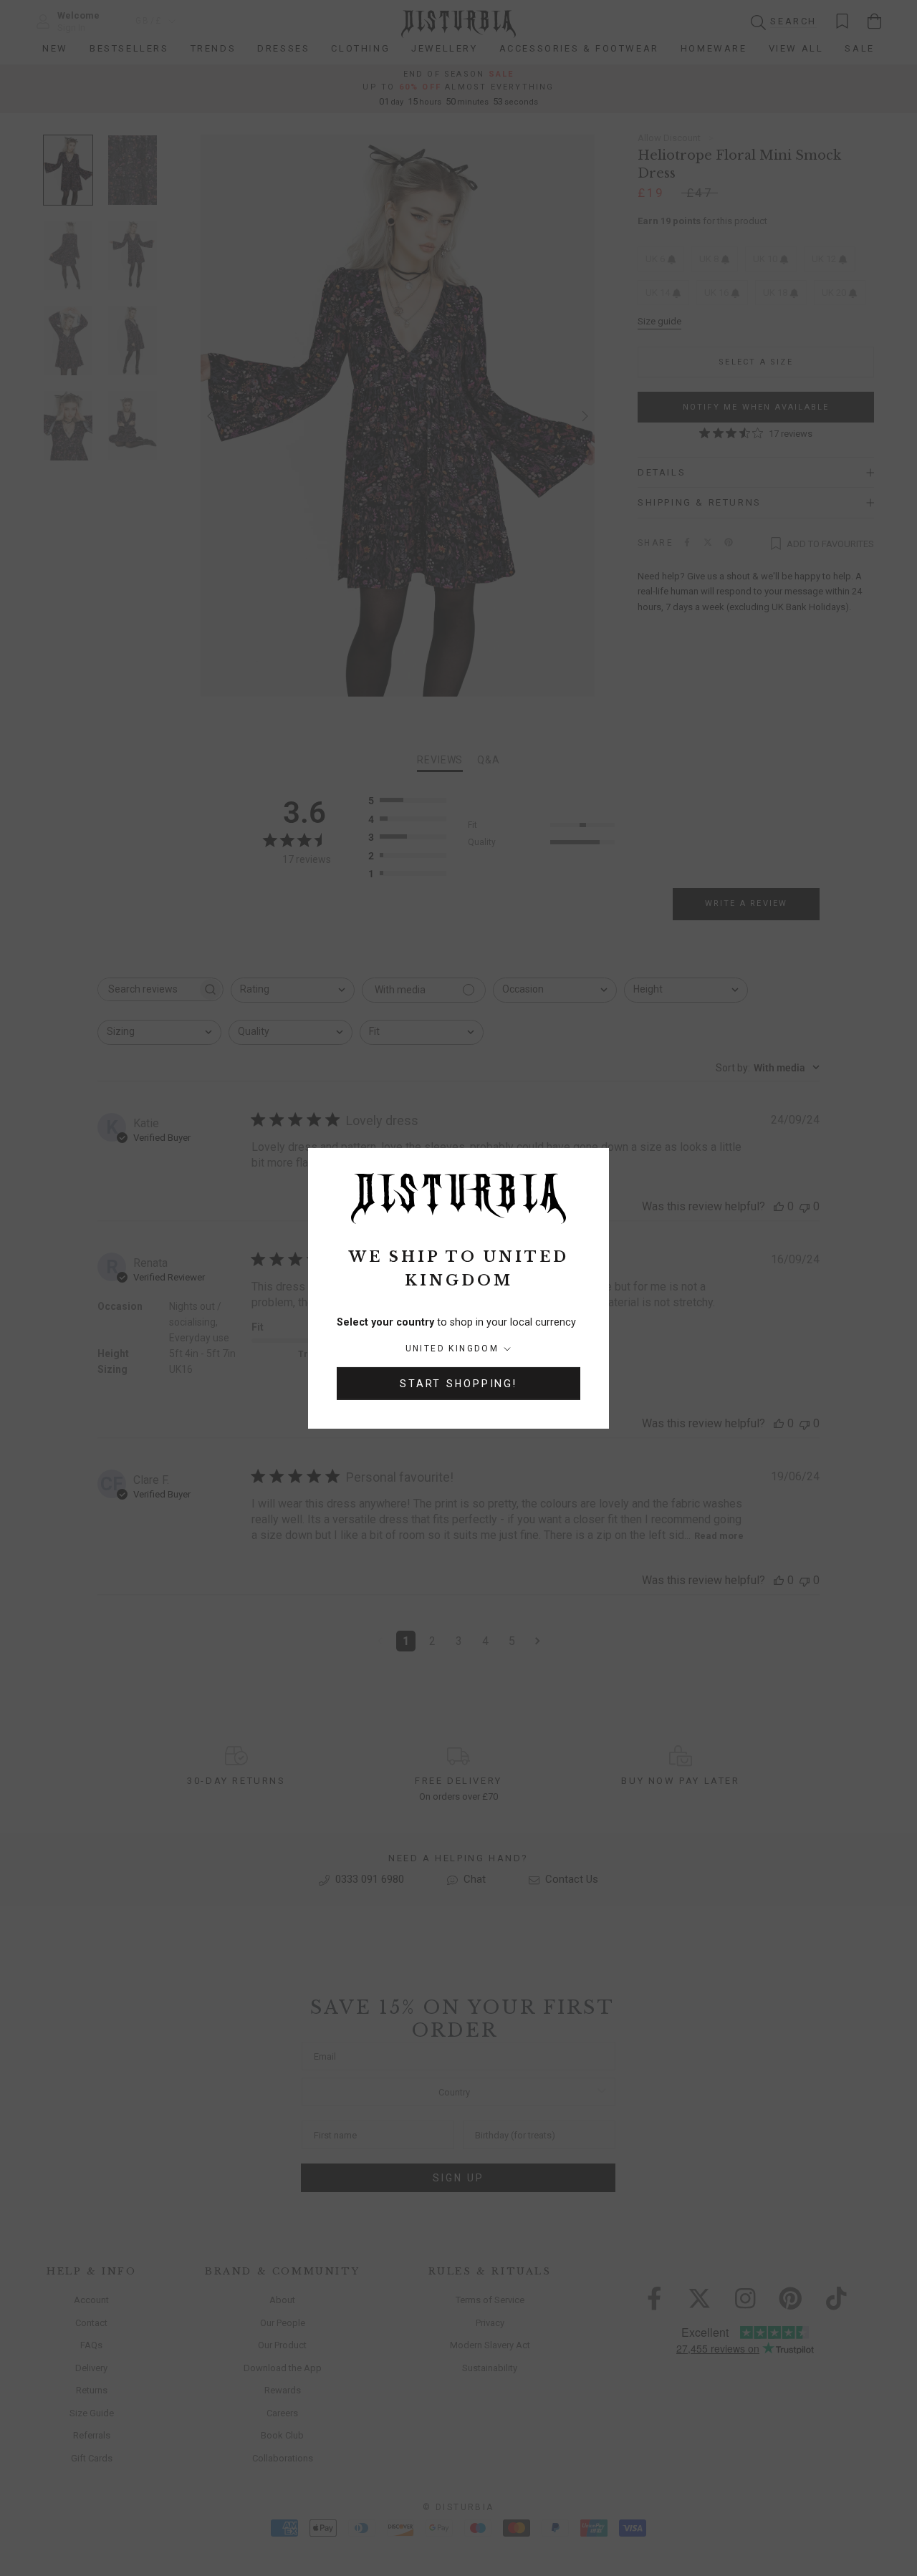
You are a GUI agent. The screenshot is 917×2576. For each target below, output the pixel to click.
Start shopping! (458, 1384)
